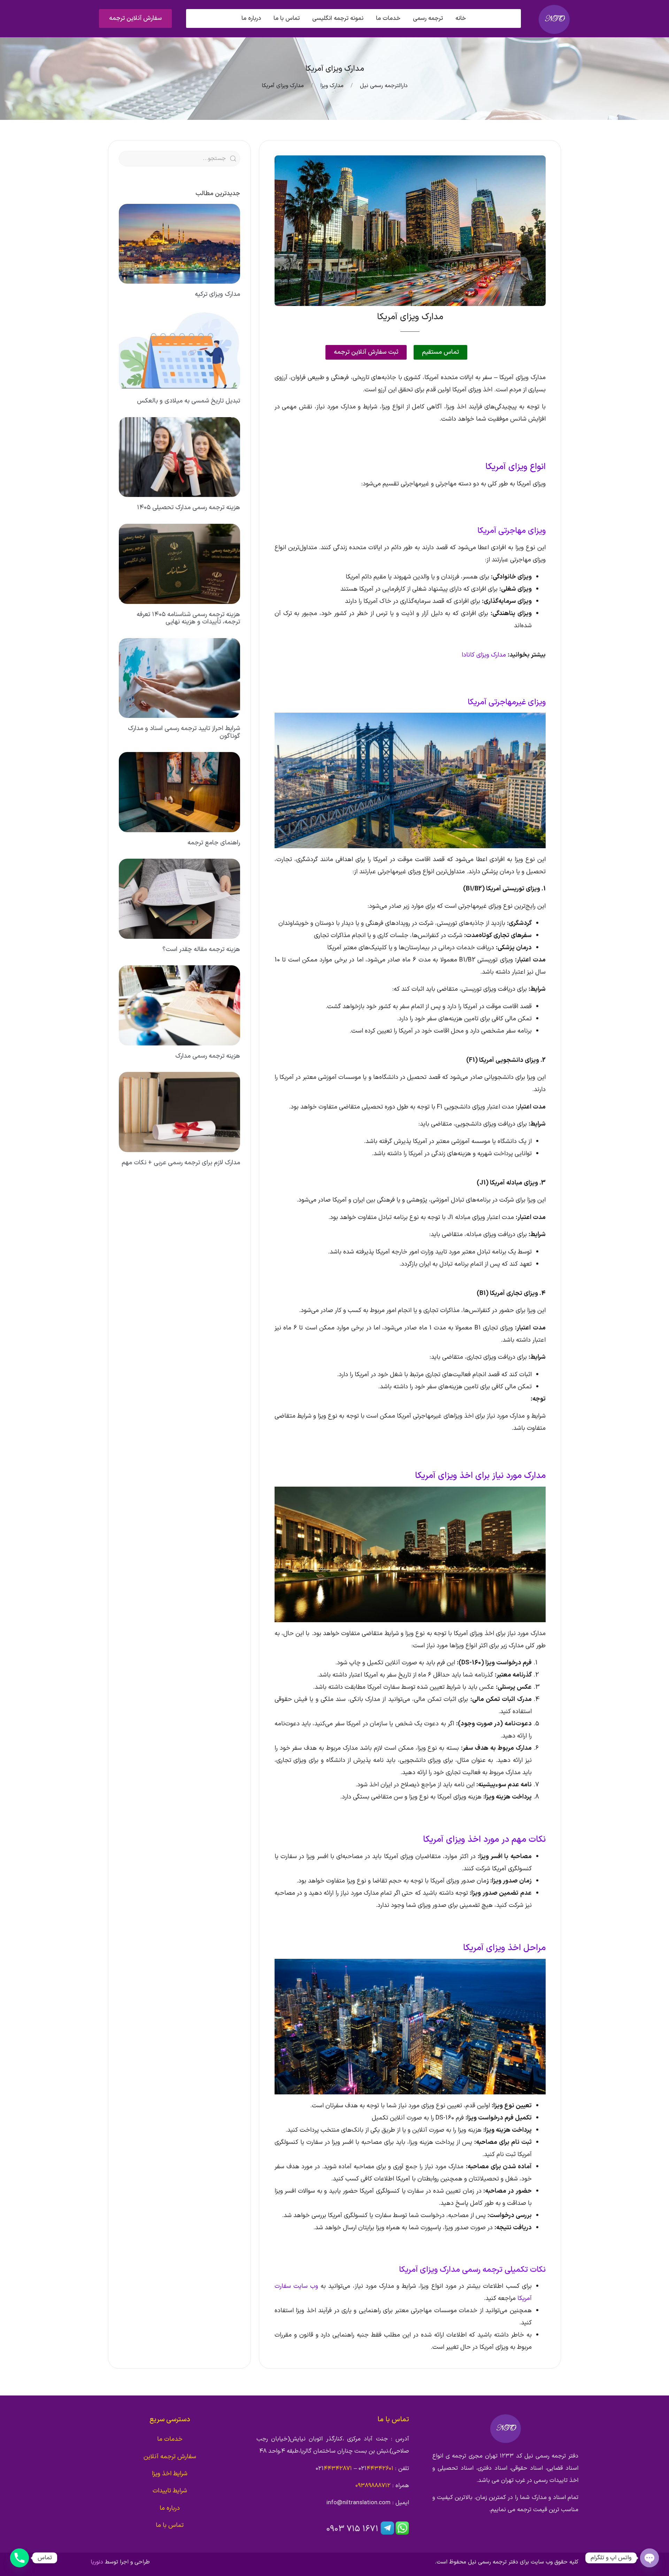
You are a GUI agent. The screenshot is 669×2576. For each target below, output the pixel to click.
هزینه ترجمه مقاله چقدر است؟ (201, 949)
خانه (461, 18)
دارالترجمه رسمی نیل (384, 86)
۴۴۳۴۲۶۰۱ (380, 2469)
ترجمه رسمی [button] (428, 18)
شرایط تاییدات (170, 2491)
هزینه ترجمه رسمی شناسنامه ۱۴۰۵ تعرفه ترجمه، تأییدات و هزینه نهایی (188, 618)
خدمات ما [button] (388, 18)
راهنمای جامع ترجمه (214, 843)
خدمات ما (170, 2439)
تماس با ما (287, 18)
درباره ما (251, 18)
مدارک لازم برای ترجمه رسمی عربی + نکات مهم (181, 1163)
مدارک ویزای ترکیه (217, 294)
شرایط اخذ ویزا (170, 2474)
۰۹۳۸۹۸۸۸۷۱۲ (373, 2486)
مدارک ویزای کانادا (484, 655)
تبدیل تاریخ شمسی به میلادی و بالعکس (189, 401)
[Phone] (20, 2558)
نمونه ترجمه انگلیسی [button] (338, 18)
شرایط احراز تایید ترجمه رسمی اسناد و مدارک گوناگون (184, 732)
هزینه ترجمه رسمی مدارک (208, 1056)
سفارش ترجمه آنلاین (170, 2457)
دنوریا (97, 2562)
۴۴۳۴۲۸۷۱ (338, 2469)
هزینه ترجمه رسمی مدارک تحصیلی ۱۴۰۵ (189, 508)
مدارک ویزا (332, 86)
